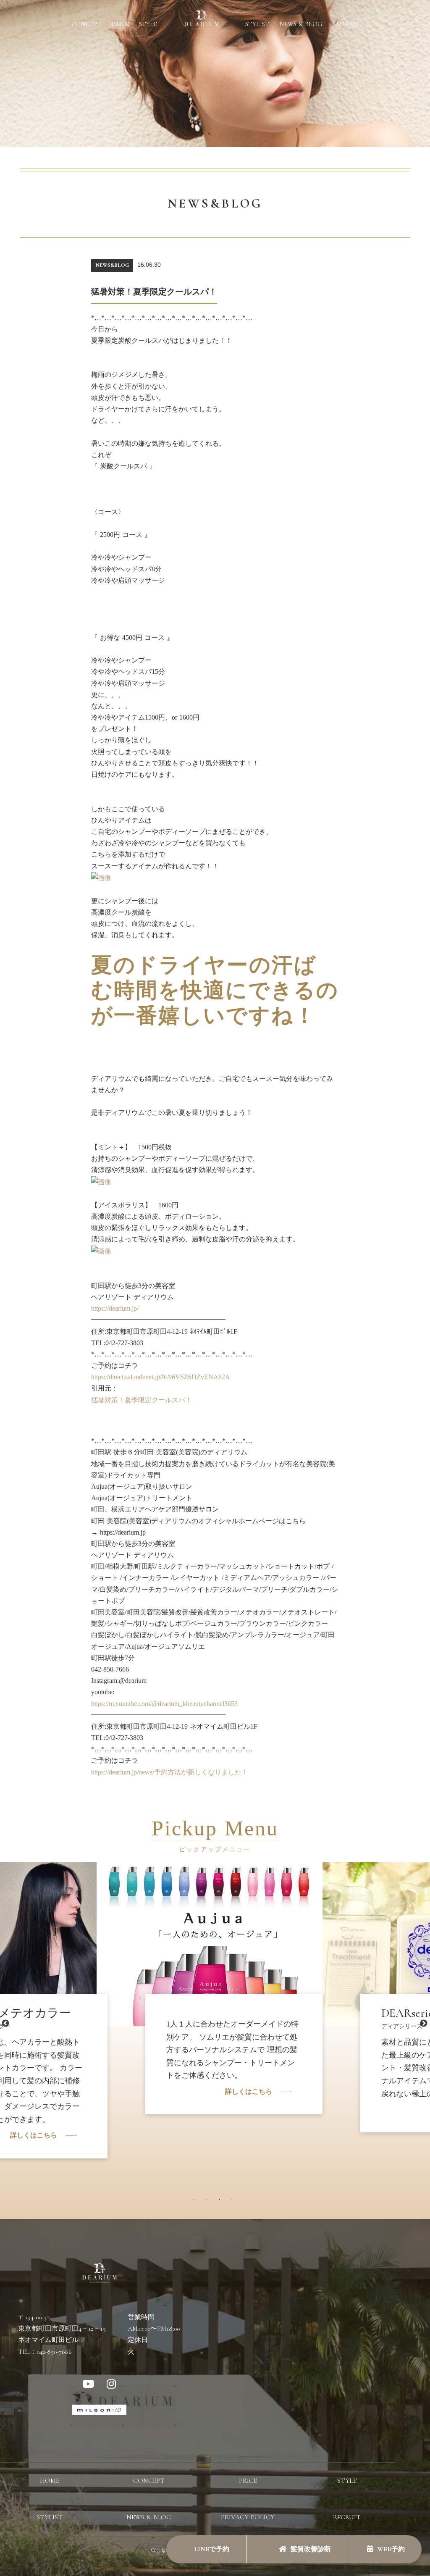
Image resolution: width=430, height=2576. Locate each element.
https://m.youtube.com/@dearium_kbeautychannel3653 (164, 1704)
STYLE (148, 24)
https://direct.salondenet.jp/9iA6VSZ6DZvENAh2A (161, 1377)
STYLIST (257, 24)
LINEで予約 (211, 2549)
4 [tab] (234, 2202)
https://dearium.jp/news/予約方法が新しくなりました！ (170, 1772)
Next (424, 2024)
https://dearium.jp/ (115, 1308)
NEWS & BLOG (301, 24)
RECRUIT (346, 24)
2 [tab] (209, 2202)
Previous (5, 2024)
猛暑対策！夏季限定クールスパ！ (142, 1400)
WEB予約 (391, 2549)
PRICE (120, 24)
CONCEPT (86, 24)
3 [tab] (221, 2202)
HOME (50, 2481)
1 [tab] (196, 2202)
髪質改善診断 (311, 2549)
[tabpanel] (215, 1998)
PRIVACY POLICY (248, 2517)
